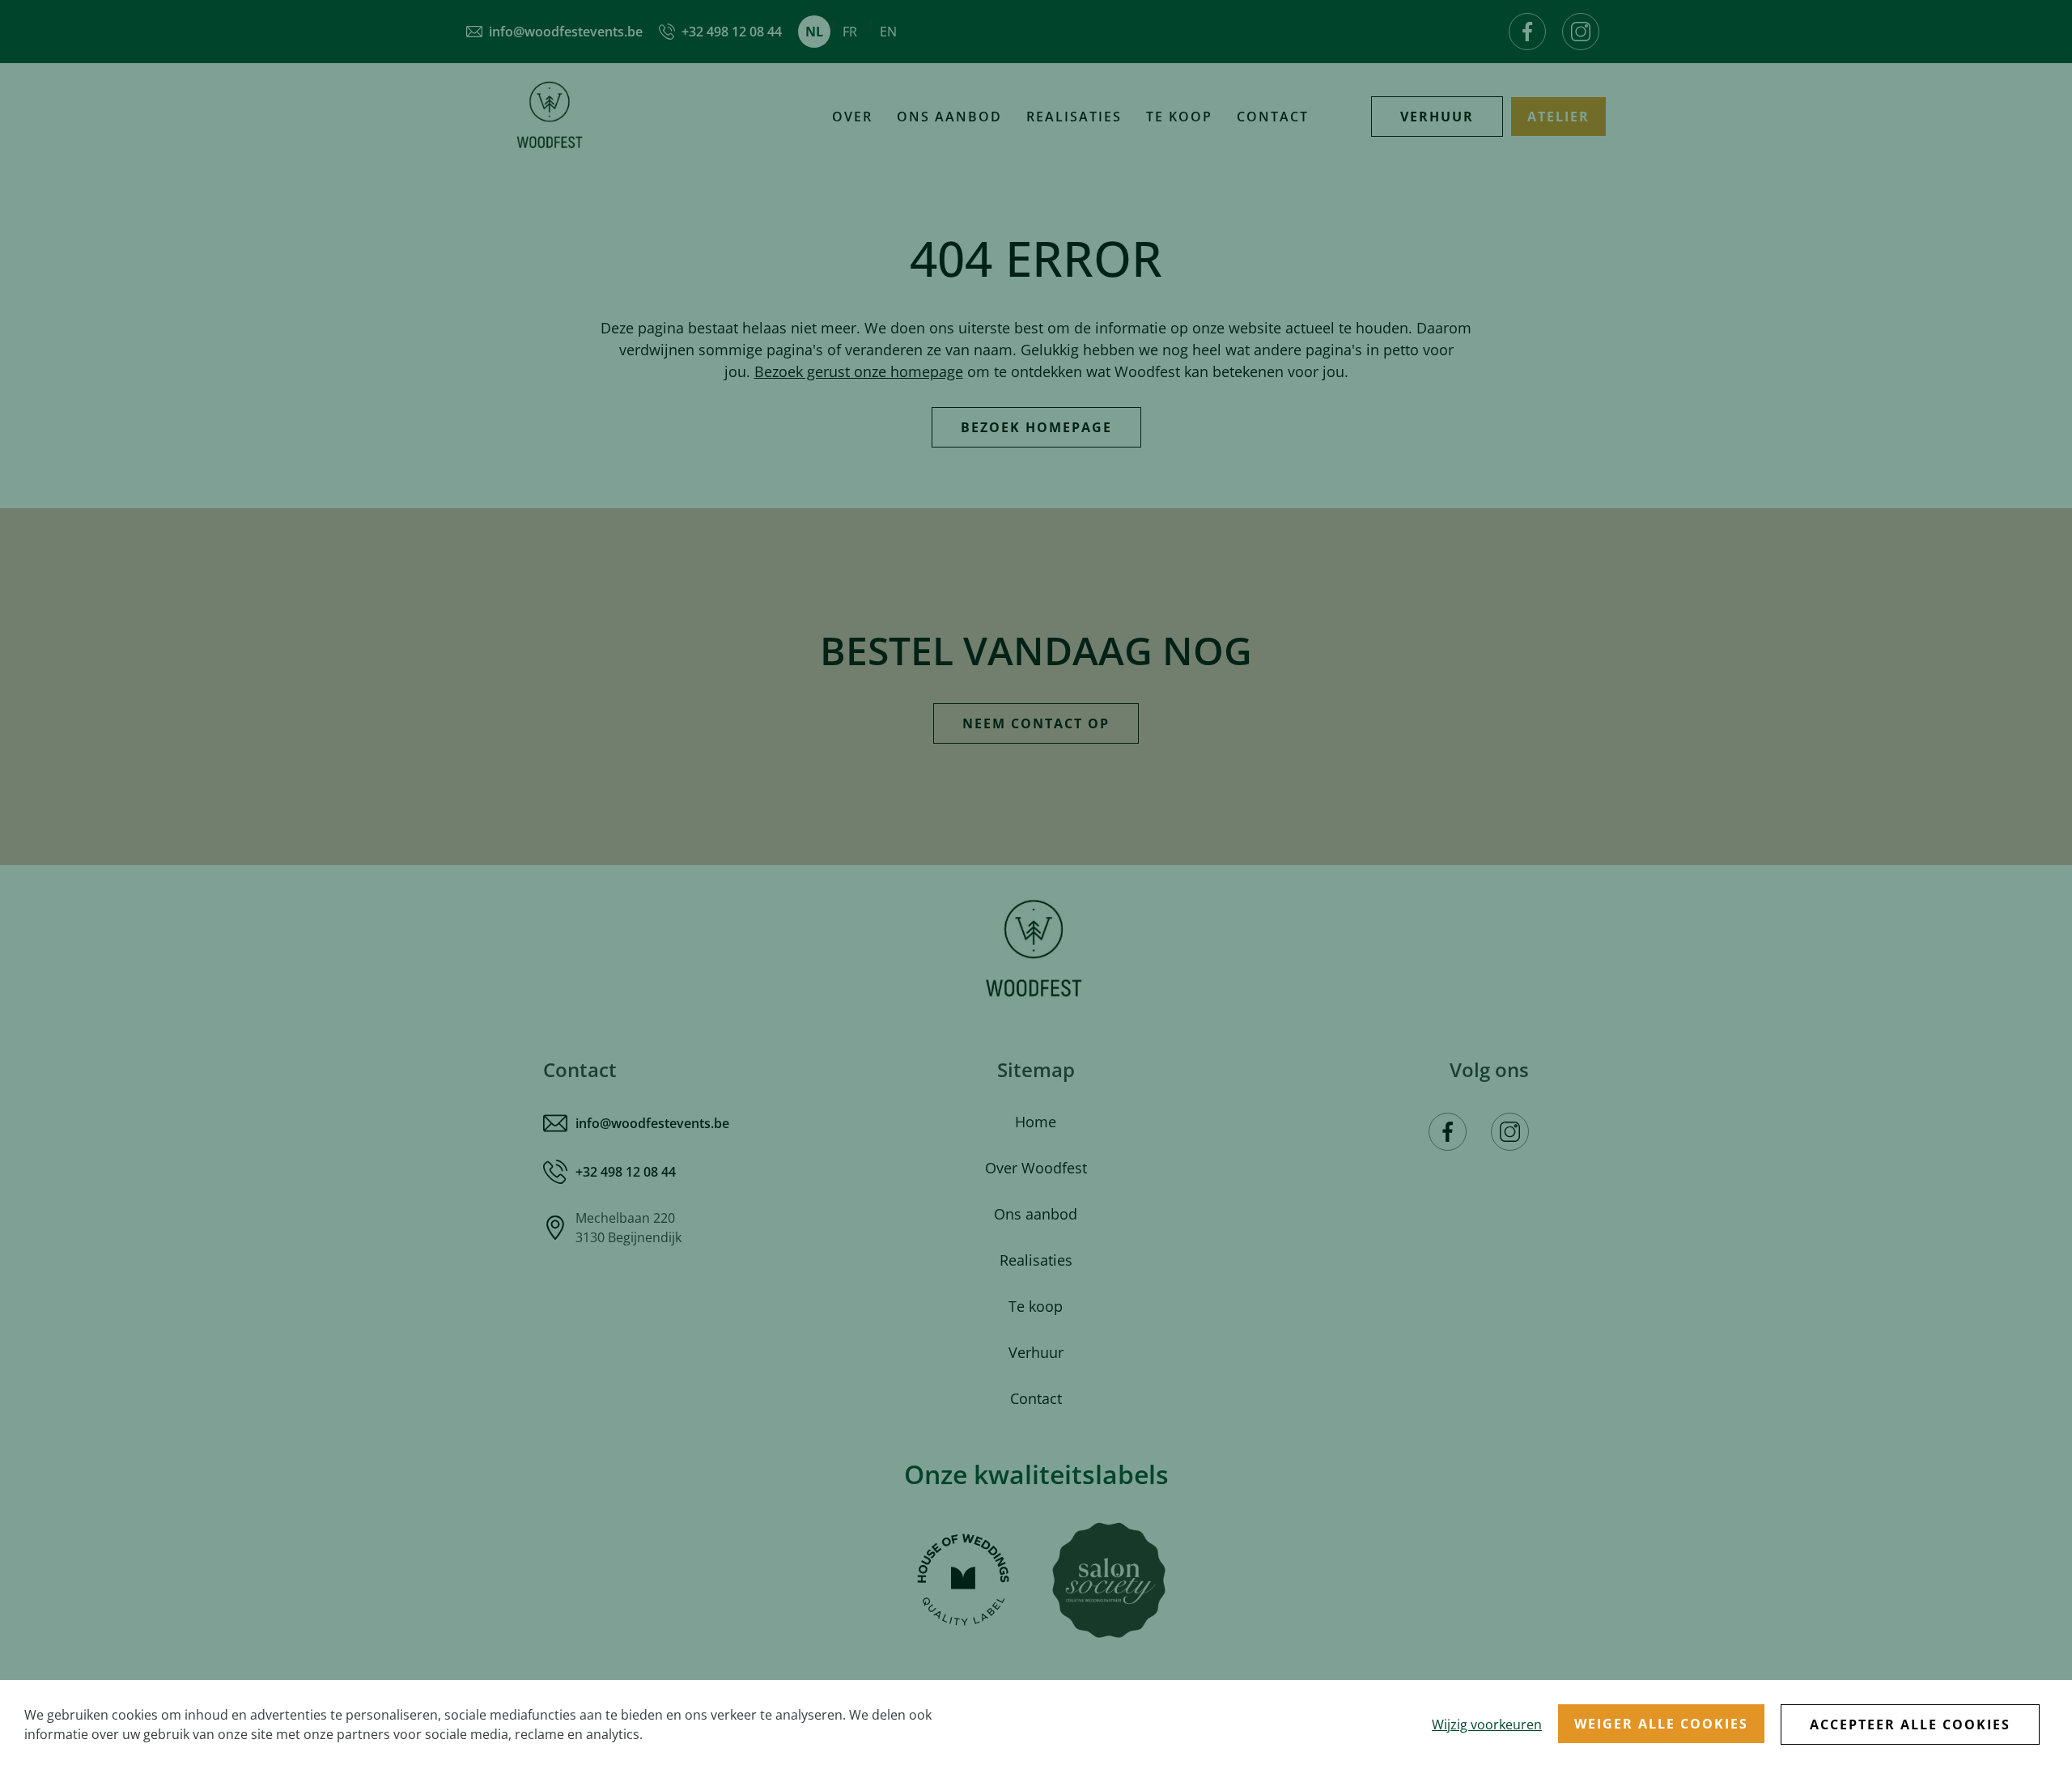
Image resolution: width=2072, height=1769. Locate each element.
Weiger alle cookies (1661, 1724)
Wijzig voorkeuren (1487, 1724)
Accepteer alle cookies (1910, 1724)
